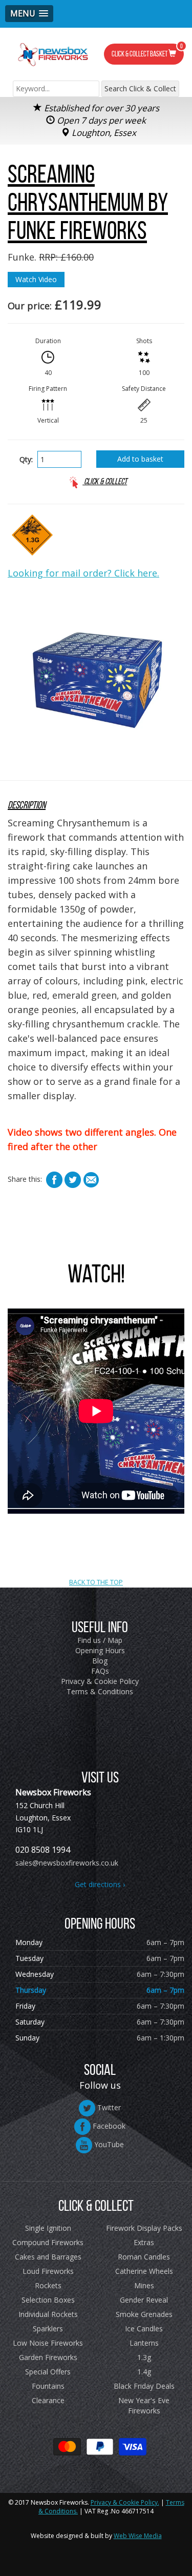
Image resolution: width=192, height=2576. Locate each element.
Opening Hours (100, 1650)
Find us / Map (100, 1640)
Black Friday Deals (144, 2386)
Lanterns (144, 2343)
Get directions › (100, 1884)
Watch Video (36, 279)
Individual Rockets (48, 2314)
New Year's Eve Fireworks (144, 2405)
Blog (100, 1661)
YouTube (108, 2144)
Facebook (108, 2126)
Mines (144, 2285)
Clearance (48, 2400)
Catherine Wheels (144, 2271)
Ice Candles (144, 2329)
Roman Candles (144, 2257)
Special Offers (48, 2372)
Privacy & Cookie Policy (100, 1681)
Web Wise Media (138, 2536)
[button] (29, 14)
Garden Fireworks (48, 2357)
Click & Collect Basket (147, 51)
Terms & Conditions (100, 1691)
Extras (144, 2242)
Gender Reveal (144, 2300)
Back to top (96, 1521)
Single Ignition (48, 2228)
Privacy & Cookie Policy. (125, 2502)
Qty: (26, 459)
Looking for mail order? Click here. (83, 573)
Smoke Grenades (144, 2314)
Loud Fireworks (48, 2271)
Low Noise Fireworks (48, 2343)
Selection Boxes (48, 2300)
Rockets (48, 2285)
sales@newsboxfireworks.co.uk (67, 1863)
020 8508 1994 (43, 1850)
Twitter (108, 2107)
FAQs (100, 1671)
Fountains (48, 2386)
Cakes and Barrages (48, 2257)
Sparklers (48, 2329)
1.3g (144, 2357)
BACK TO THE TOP (96, 1582)
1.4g (144, 2372)
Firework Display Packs (144, 2228)
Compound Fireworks (48, 2242)
